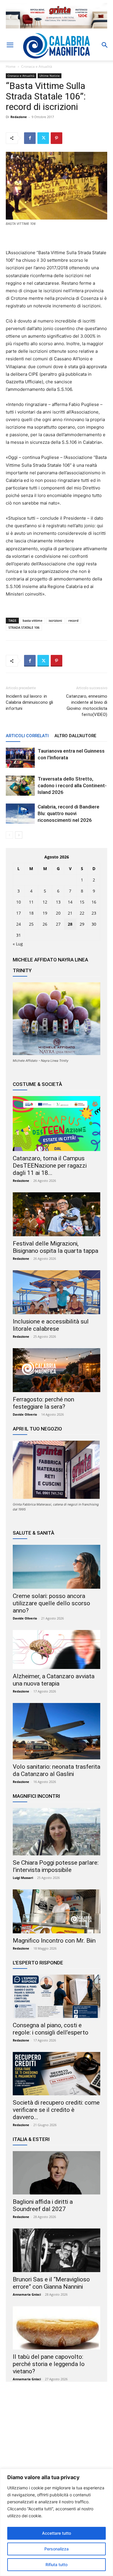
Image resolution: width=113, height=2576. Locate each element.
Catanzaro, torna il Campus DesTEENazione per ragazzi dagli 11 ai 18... (50, 1166)
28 (70, 924)
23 (94, 913)
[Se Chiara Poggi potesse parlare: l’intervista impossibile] (57, 1832)
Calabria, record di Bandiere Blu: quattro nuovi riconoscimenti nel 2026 (69, 813)
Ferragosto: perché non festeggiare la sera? (43, 1403)
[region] (57, 2522)
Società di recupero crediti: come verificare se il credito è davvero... (56, 2110)
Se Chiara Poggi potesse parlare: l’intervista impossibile (56, 1866)
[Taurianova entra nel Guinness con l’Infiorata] (20, 758)
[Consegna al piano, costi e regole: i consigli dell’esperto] (57, 1996)
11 (31, 902)
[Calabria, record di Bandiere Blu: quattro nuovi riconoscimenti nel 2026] (20, 814)
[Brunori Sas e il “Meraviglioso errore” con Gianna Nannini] (57, 2250)
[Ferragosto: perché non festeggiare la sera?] (57, 1370)
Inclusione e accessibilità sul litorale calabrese (51, 1325)
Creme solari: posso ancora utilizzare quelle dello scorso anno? (51, 1603)
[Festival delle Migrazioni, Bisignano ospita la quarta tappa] (57, 1214)
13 (58, 902)
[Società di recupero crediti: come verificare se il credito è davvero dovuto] (57, 2074)
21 (70, 913)
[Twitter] (43, 138)
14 (70, 902)
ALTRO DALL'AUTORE (75, 736)
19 (45, 913)
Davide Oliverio (25, 1414)
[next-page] (19, 835)
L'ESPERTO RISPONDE (38, 1963)
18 (31, 913)
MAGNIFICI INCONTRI (36, 1796)
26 (45, 924)
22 (82, 913)
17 (19, 913)
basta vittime (32, 620)
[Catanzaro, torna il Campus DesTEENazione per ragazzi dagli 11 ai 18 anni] (57, 1123)
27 (58, 924)
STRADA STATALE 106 (24, 627)
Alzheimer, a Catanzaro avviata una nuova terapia (54, 1680)
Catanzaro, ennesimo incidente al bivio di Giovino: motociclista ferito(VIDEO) (87, 705)
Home (11, 66)
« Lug (18, 944)
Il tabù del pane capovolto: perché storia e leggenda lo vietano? (49, 2364)
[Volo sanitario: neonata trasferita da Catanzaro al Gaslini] (57, 1731)
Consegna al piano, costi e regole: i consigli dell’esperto (51, 2029)
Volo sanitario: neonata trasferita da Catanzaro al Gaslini (57, 1770)
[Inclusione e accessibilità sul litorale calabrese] (57, 1292)
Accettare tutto (57, 2533)
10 (19, 902)
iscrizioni (55, 620)
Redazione (19, 117)
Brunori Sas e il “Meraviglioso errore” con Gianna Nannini (51, 2283)
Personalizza (57, 2549)
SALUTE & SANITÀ (33, 1533)
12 (45, 902)
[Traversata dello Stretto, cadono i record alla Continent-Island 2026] (20, 786)
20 (58, 913)
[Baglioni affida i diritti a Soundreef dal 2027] (57, 2173)
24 (19, 924)
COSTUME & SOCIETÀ (37, 1084)
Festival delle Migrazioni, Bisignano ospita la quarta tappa (55, 1247)
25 (31, 924)
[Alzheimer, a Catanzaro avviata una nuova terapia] (57, 1649)
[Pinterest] (57, 138)
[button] (10, 45)
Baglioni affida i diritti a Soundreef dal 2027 (43, 2205)
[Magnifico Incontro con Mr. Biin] (57, 1911)
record (73, 620)
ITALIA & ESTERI (31, 2139)
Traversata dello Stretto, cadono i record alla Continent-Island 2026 (72, 785)
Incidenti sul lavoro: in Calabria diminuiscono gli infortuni (29, 702)
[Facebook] (30, 138)
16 (94, 902)
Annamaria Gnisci (27, 2294)
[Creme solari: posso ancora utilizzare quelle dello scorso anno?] (57, 1567)
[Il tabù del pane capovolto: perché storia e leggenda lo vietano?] (57, 2328)
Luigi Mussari (23, 1878)
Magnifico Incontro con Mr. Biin (54, 1941)
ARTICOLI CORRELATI (27, 736)
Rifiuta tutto (57, 2565)
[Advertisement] (57, 2443)
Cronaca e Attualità (37, 66)
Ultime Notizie (50, 76)
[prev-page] (9, 835)
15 (82, 902)
